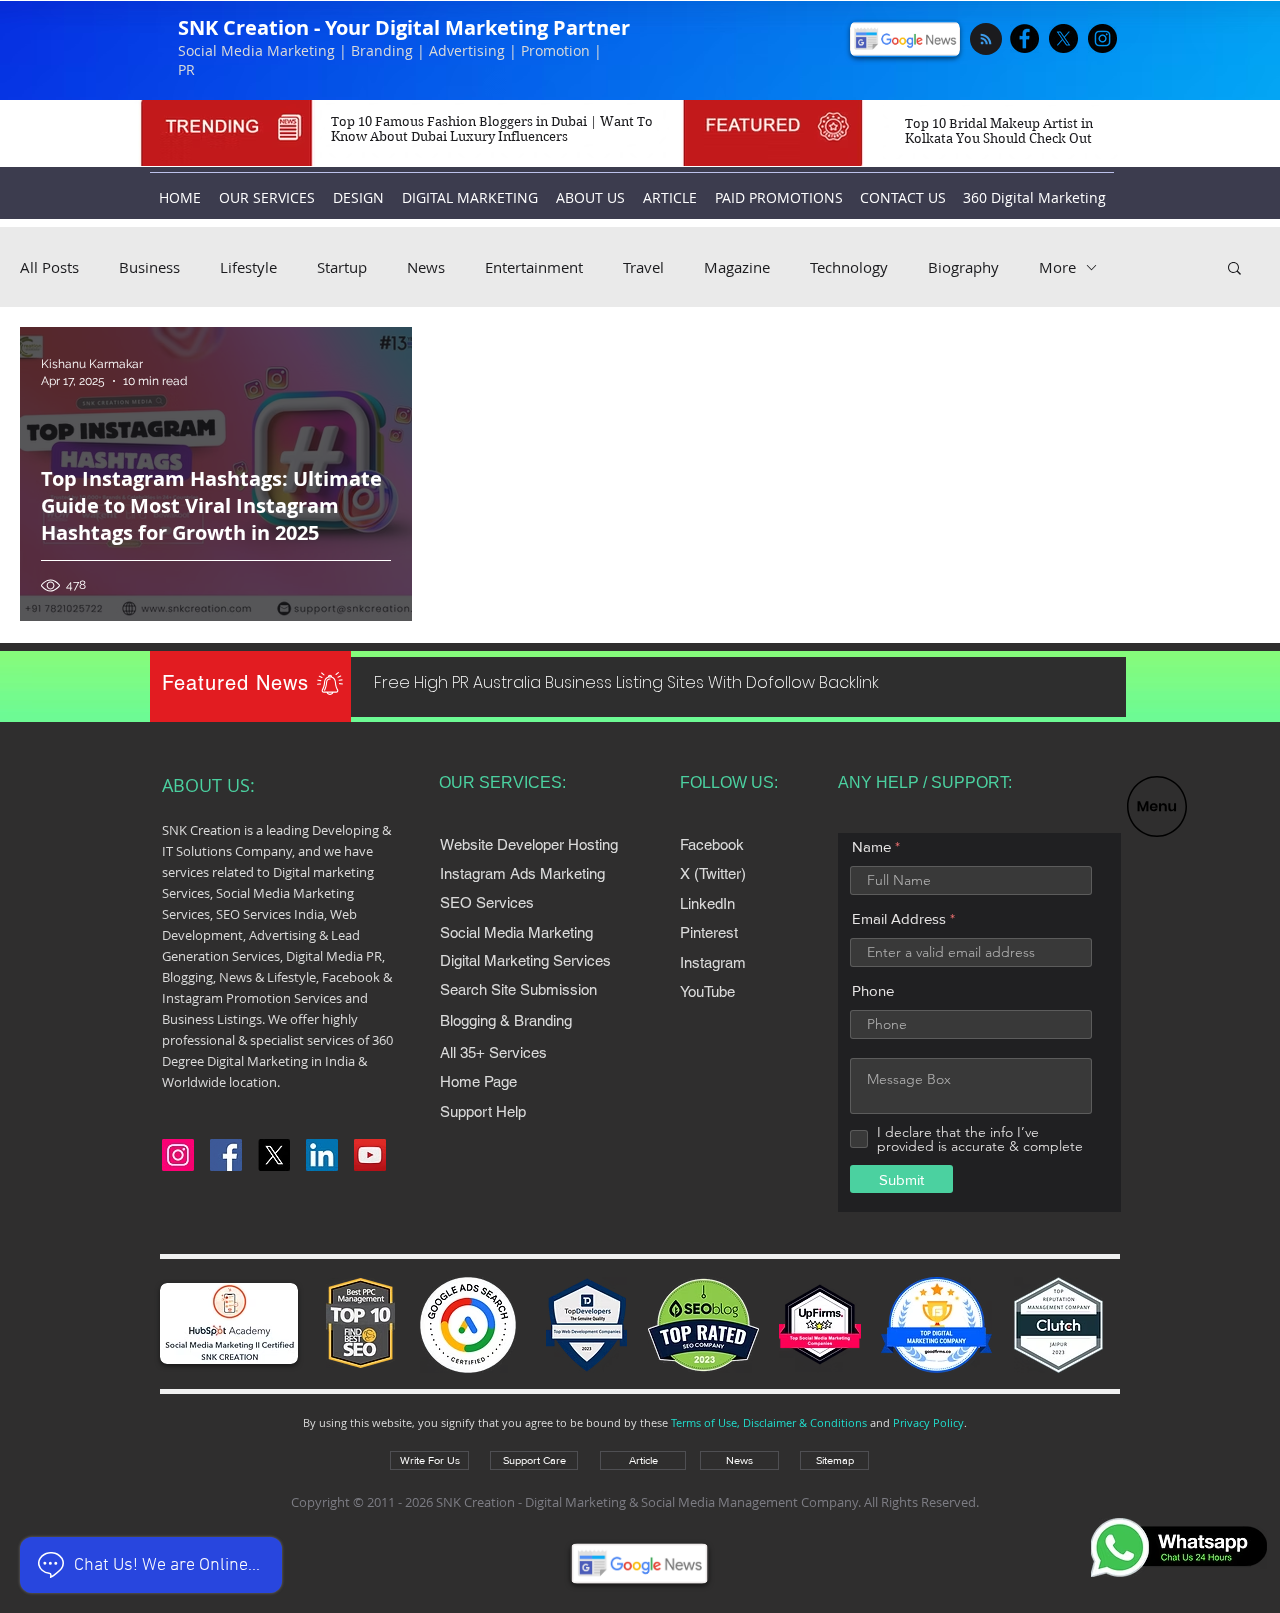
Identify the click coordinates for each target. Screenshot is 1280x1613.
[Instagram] (178, 1155)
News (426, 267)
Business (149, 267)
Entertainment (534, 267)
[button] (1157, 806)
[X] (1063, 38)
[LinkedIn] (322, 1155)
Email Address (899, 918)
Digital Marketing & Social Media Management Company (691, 1502)
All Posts (49, 267)
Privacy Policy (928, 1422)
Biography (963, 267)
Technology (849, 267)
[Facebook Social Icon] (226, 1155)
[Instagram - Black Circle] (1102, 38)
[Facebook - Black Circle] (1024, 38)
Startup (342, 267)
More (1057, 267)
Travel (643, 267)
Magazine (737, 267)
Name (871, 846)
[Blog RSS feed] (986, 40)
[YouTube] (370, 1155)
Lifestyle (248, 267)
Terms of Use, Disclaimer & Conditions (769, 1422)
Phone (873, 990)
